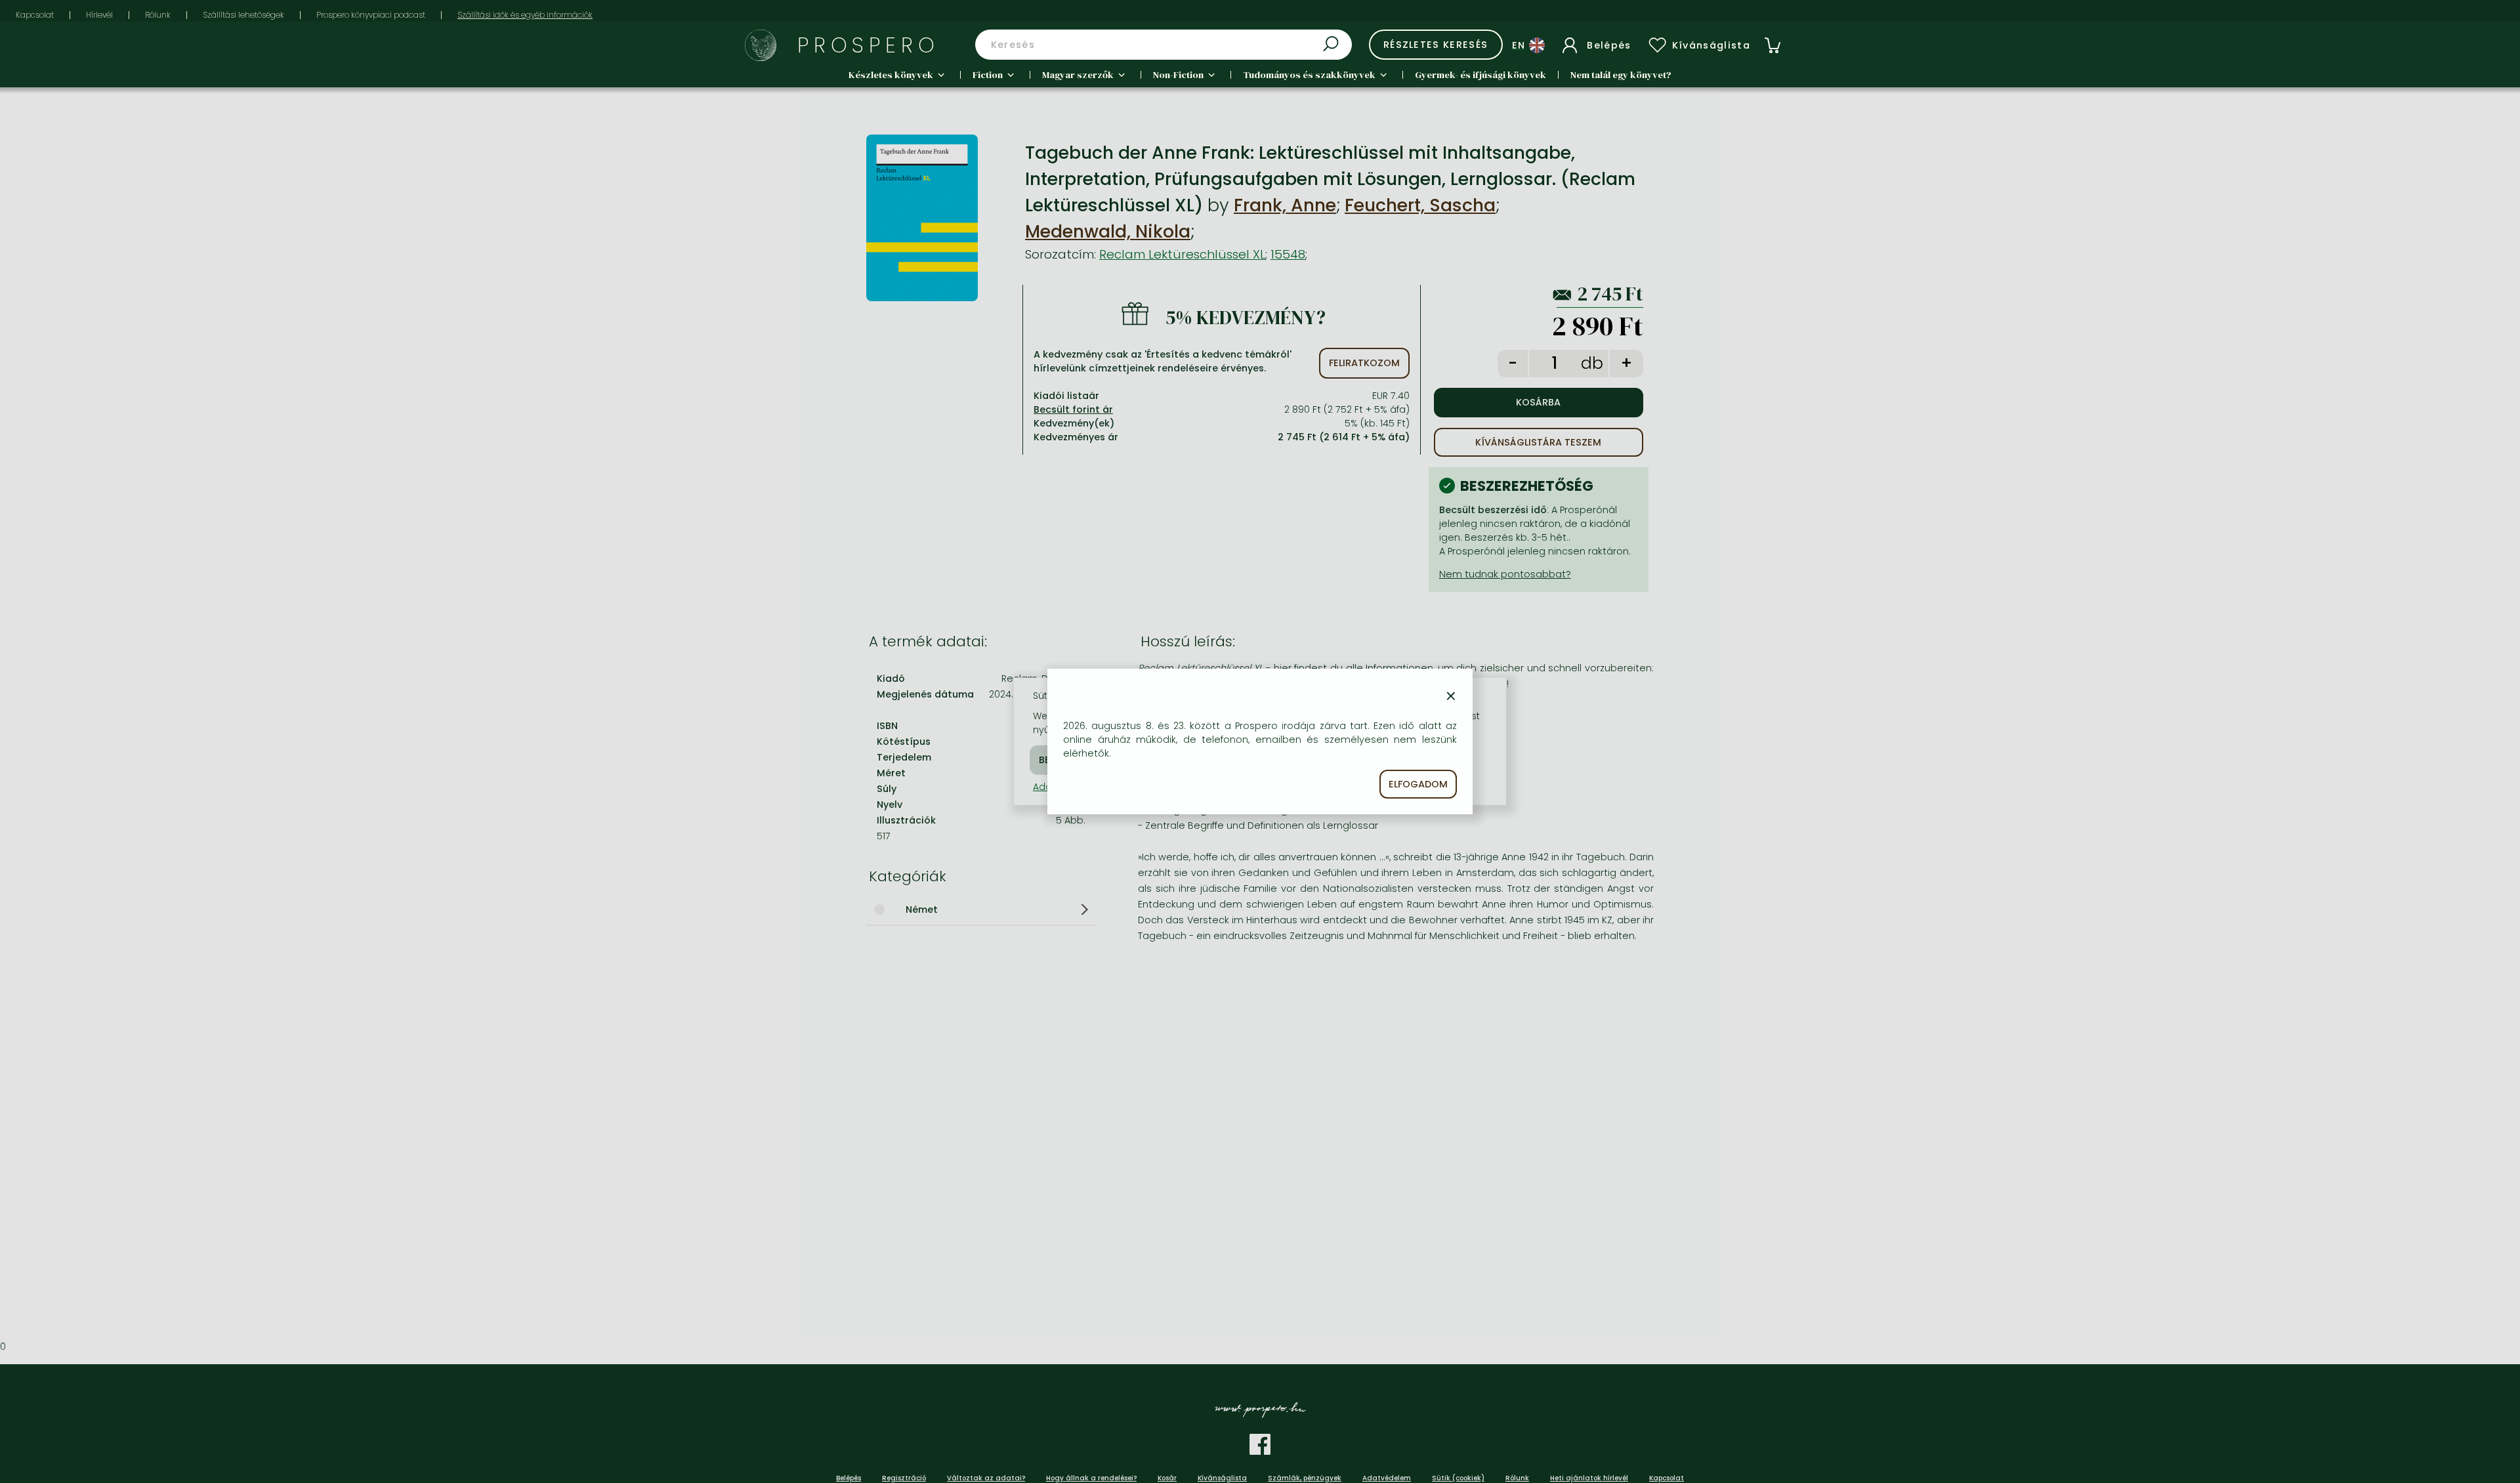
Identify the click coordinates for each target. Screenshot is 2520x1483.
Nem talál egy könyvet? (1621, 75)
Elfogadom (1418, 784)
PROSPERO (869, 45)
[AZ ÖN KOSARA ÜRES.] (1773, 45)
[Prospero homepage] (761, 45)
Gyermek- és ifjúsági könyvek (1480, 75)
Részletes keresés (1436, 45)
